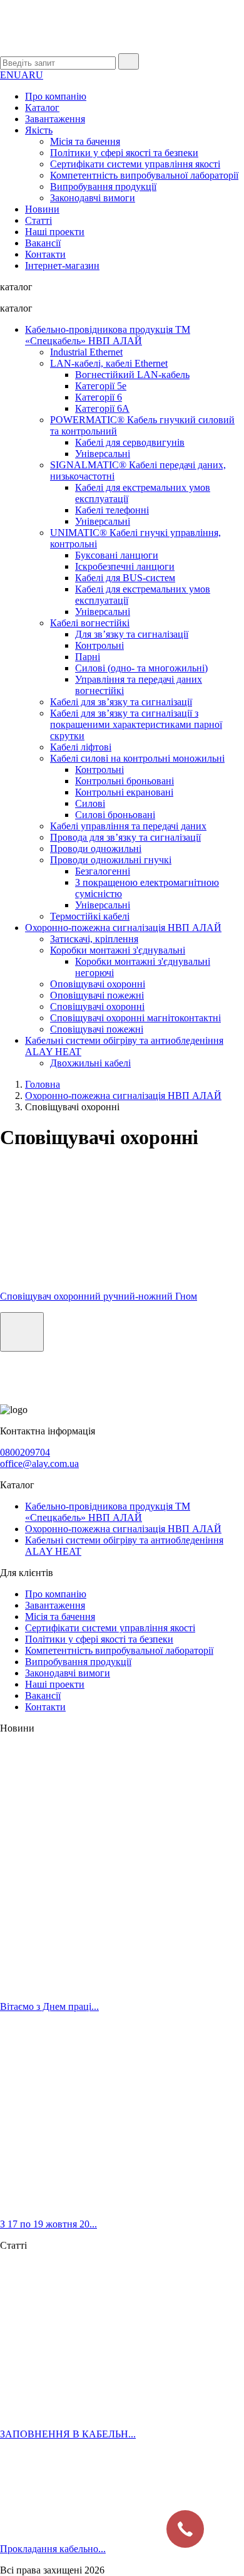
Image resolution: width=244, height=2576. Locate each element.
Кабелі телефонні (112, 510)
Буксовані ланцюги (117, 555)
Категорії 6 (99, 397)
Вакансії (43, 243)
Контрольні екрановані (124, 792)
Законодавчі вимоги (93, 198)
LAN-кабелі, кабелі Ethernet (109, 363)
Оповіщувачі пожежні (97, 995)
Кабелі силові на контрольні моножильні (137, 758)
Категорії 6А (102, 408)
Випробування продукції (103, 187)
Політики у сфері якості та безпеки (124, 153)
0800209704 (25, 1452)
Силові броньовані (115, 815)
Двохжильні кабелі (90, 1063)
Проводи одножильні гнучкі (111, 860)
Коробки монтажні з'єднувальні (118, 950)
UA (21, 75)
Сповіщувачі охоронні (97, 1007)
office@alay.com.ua (39, 1464)
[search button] (129, 61)
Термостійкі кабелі (90, 916)
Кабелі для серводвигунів (130, 442)
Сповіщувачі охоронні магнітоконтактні (135, 1018)
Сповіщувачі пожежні (97, 1029)
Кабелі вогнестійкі (90, 623)
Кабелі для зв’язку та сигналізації (121, 702)
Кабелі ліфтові (81, 747)
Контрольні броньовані (125, 781)
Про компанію (56, 96)
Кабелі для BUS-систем (125, 578)
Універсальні (103, 454)
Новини (42, 209)
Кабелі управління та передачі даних (128, 826)
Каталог (42, 108)
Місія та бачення (85, 141)
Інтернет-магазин (62, 265)
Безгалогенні (103, 871)
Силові (90, 803)
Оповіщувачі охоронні (98, 984)
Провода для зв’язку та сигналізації (125, 837)
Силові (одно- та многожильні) (141, 668)
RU (36, 75)
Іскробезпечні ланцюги (125, 566)
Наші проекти (55, 232)
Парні (88, 657)
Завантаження (55, 119)
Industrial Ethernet (86, 352)
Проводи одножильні (96, 849)
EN (7, 75)
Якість (39, 130)
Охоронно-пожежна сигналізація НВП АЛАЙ (123, 928)
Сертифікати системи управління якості (135, 164)
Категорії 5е (101, 386)
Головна (43, 1084)
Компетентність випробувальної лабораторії (144, 175)
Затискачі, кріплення (94, 939)
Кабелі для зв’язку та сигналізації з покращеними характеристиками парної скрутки (136, 724)
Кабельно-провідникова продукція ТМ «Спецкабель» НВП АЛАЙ (108, 335)
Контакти (45, 254)
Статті (38, 220)
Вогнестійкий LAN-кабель (132, 375)
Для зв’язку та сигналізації (132, 634)
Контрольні (99, 645)
